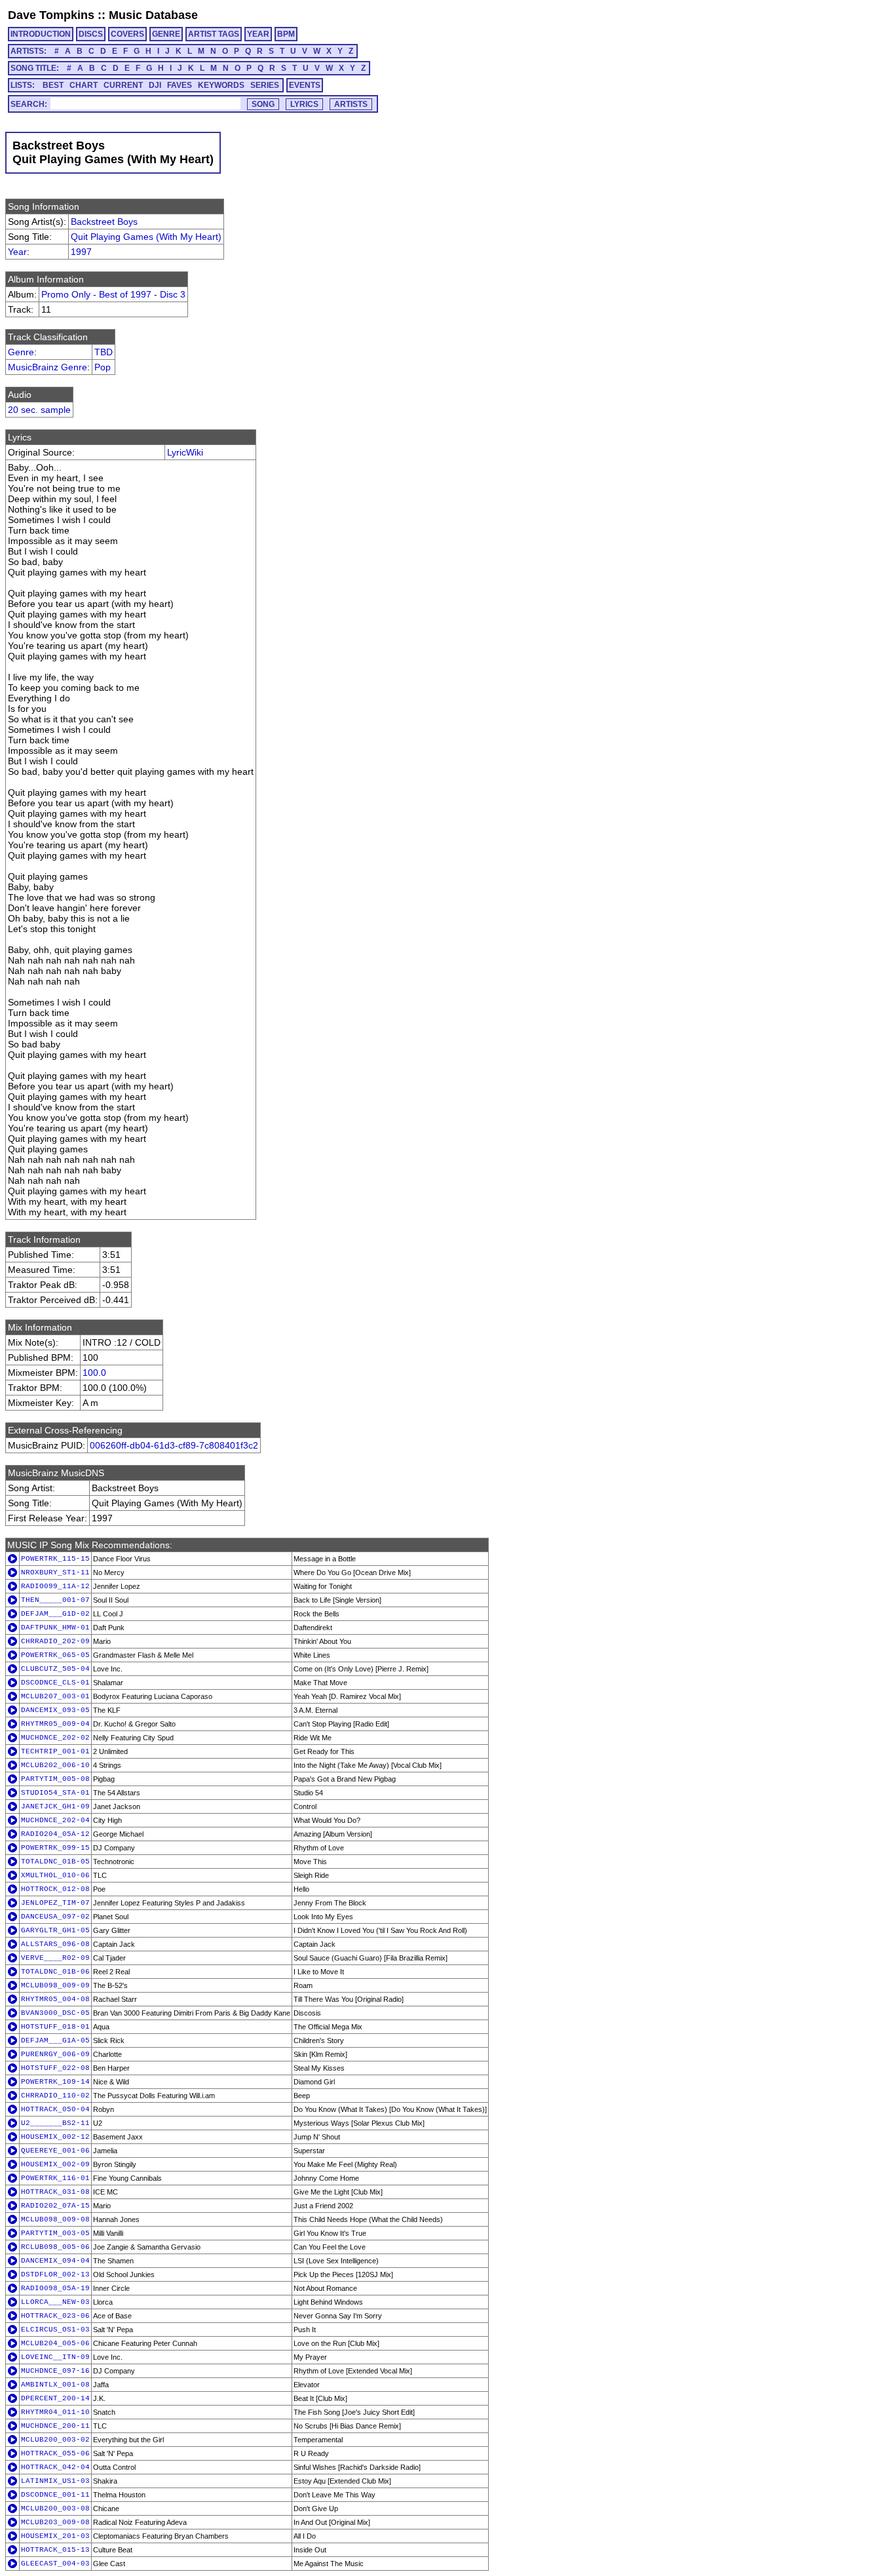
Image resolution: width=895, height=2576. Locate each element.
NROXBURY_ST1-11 (55, 1572)
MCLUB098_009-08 (55, 2219)
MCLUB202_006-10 (55, 1765)
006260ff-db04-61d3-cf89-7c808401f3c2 (174, 1445)
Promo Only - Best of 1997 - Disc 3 (113, 294)
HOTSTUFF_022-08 (55, 2068)
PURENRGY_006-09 (55, 2054)
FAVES (180, 85)
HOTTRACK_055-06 (55, 2453)
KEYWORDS (221, 85)
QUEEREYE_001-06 (55, 2151)
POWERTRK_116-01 (55, 2178)
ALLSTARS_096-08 (55, 1944)
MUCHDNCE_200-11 (55, 2426)
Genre (21, 352)
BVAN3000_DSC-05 (55, 2013)
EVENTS (305, 85)
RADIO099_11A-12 (55, 1586)
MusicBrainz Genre (48, 367)
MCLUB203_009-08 (55, 2522)
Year (17, 252)
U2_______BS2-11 (55, 2123)
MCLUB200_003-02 (55, 2440)
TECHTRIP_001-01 (55, 1751)
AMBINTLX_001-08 (55, 2385)
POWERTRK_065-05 (55, 1655)
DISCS (91, 34)
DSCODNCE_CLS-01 (55, 1683)
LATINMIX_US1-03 (55, 2481)
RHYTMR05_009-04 (55, 1724)
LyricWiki (185, 452)
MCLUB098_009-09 (55, 1985)
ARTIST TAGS (214, 34)
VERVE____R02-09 (55, 1958)
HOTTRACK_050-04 (55, 2109)
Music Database (153, 15)
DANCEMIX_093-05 (55, 1710)
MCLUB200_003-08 (55, 2508)
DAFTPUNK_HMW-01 (55, 1628)
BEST (53, 85)
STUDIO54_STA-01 (55, 1793)
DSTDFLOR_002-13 (55, 2274)
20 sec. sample (39, 410)
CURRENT (123, 85)
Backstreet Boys (104, 222)
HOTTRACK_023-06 (55, 2316)
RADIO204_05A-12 (55, 1834)
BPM (286, 34)
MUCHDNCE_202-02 (55, 1738)
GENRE (166, 34)
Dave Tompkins (51, 15)
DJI (155, 85)
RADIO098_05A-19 (55, 2288)
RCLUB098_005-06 (55, 2247)
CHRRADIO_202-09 (55, 1641)
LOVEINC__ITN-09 (55, 2357)
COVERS (127, 34)
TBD (104, 352)
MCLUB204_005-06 (55, 2343)
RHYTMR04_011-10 (55, 2412)
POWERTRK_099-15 (55, 1848)
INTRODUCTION (41, 34)
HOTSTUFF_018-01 (55, 2027)
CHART (84, 85)
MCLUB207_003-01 (55, 1696)
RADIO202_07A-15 (55, 2206)
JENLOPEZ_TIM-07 (55, 1903)
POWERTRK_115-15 (55, 1559)
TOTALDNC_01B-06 (55, 1972)
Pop (103, 367)
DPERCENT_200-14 (55, 2398)
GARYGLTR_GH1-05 (55, 1930)
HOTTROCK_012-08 (55, 1889)
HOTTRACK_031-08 (55, 2192)
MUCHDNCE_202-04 (55, 1820)
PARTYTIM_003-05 (55, 2233)
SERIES (265, 85)
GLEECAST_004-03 (55, 2564)
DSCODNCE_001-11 (55, 2495)
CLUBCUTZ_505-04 (55, 1669)
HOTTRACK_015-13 (55, 2550)
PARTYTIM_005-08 (55, 1779)
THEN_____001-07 (55, 1600)
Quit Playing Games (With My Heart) (146, 237)
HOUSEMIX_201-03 (55, 2536)
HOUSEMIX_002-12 (55, 2137)
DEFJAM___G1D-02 (55, 1614)
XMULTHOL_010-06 (55, 1875)
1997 (81, 252)
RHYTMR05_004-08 (55, 1999)
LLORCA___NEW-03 (55, 2302)
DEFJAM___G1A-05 (55, 2040)
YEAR (258, 34)
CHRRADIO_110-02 (55, 2096)
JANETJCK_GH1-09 (55, 1806)
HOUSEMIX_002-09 (55, 2164)
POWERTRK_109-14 (55, 2082)
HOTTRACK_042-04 (55, 2467)
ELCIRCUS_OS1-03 (55, 2330)
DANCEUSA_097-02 (55, 1917)
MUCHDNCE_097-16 (55, 2371)
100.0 (94, 1373)
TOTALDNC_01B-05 (55, 1862)
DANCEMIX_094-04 (55, 2261)
